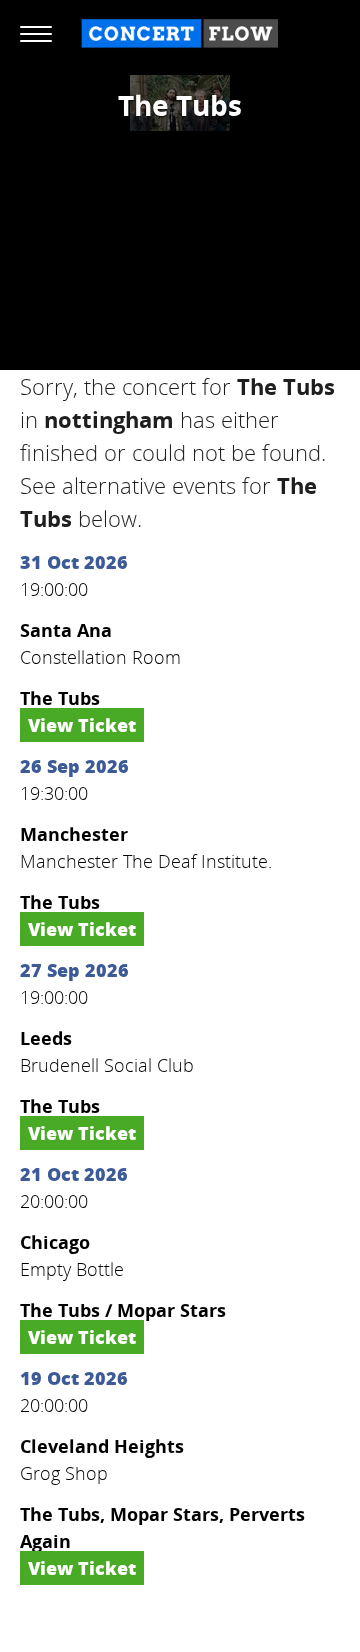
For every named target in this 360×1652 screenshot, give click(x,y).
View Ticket (82, 725)
